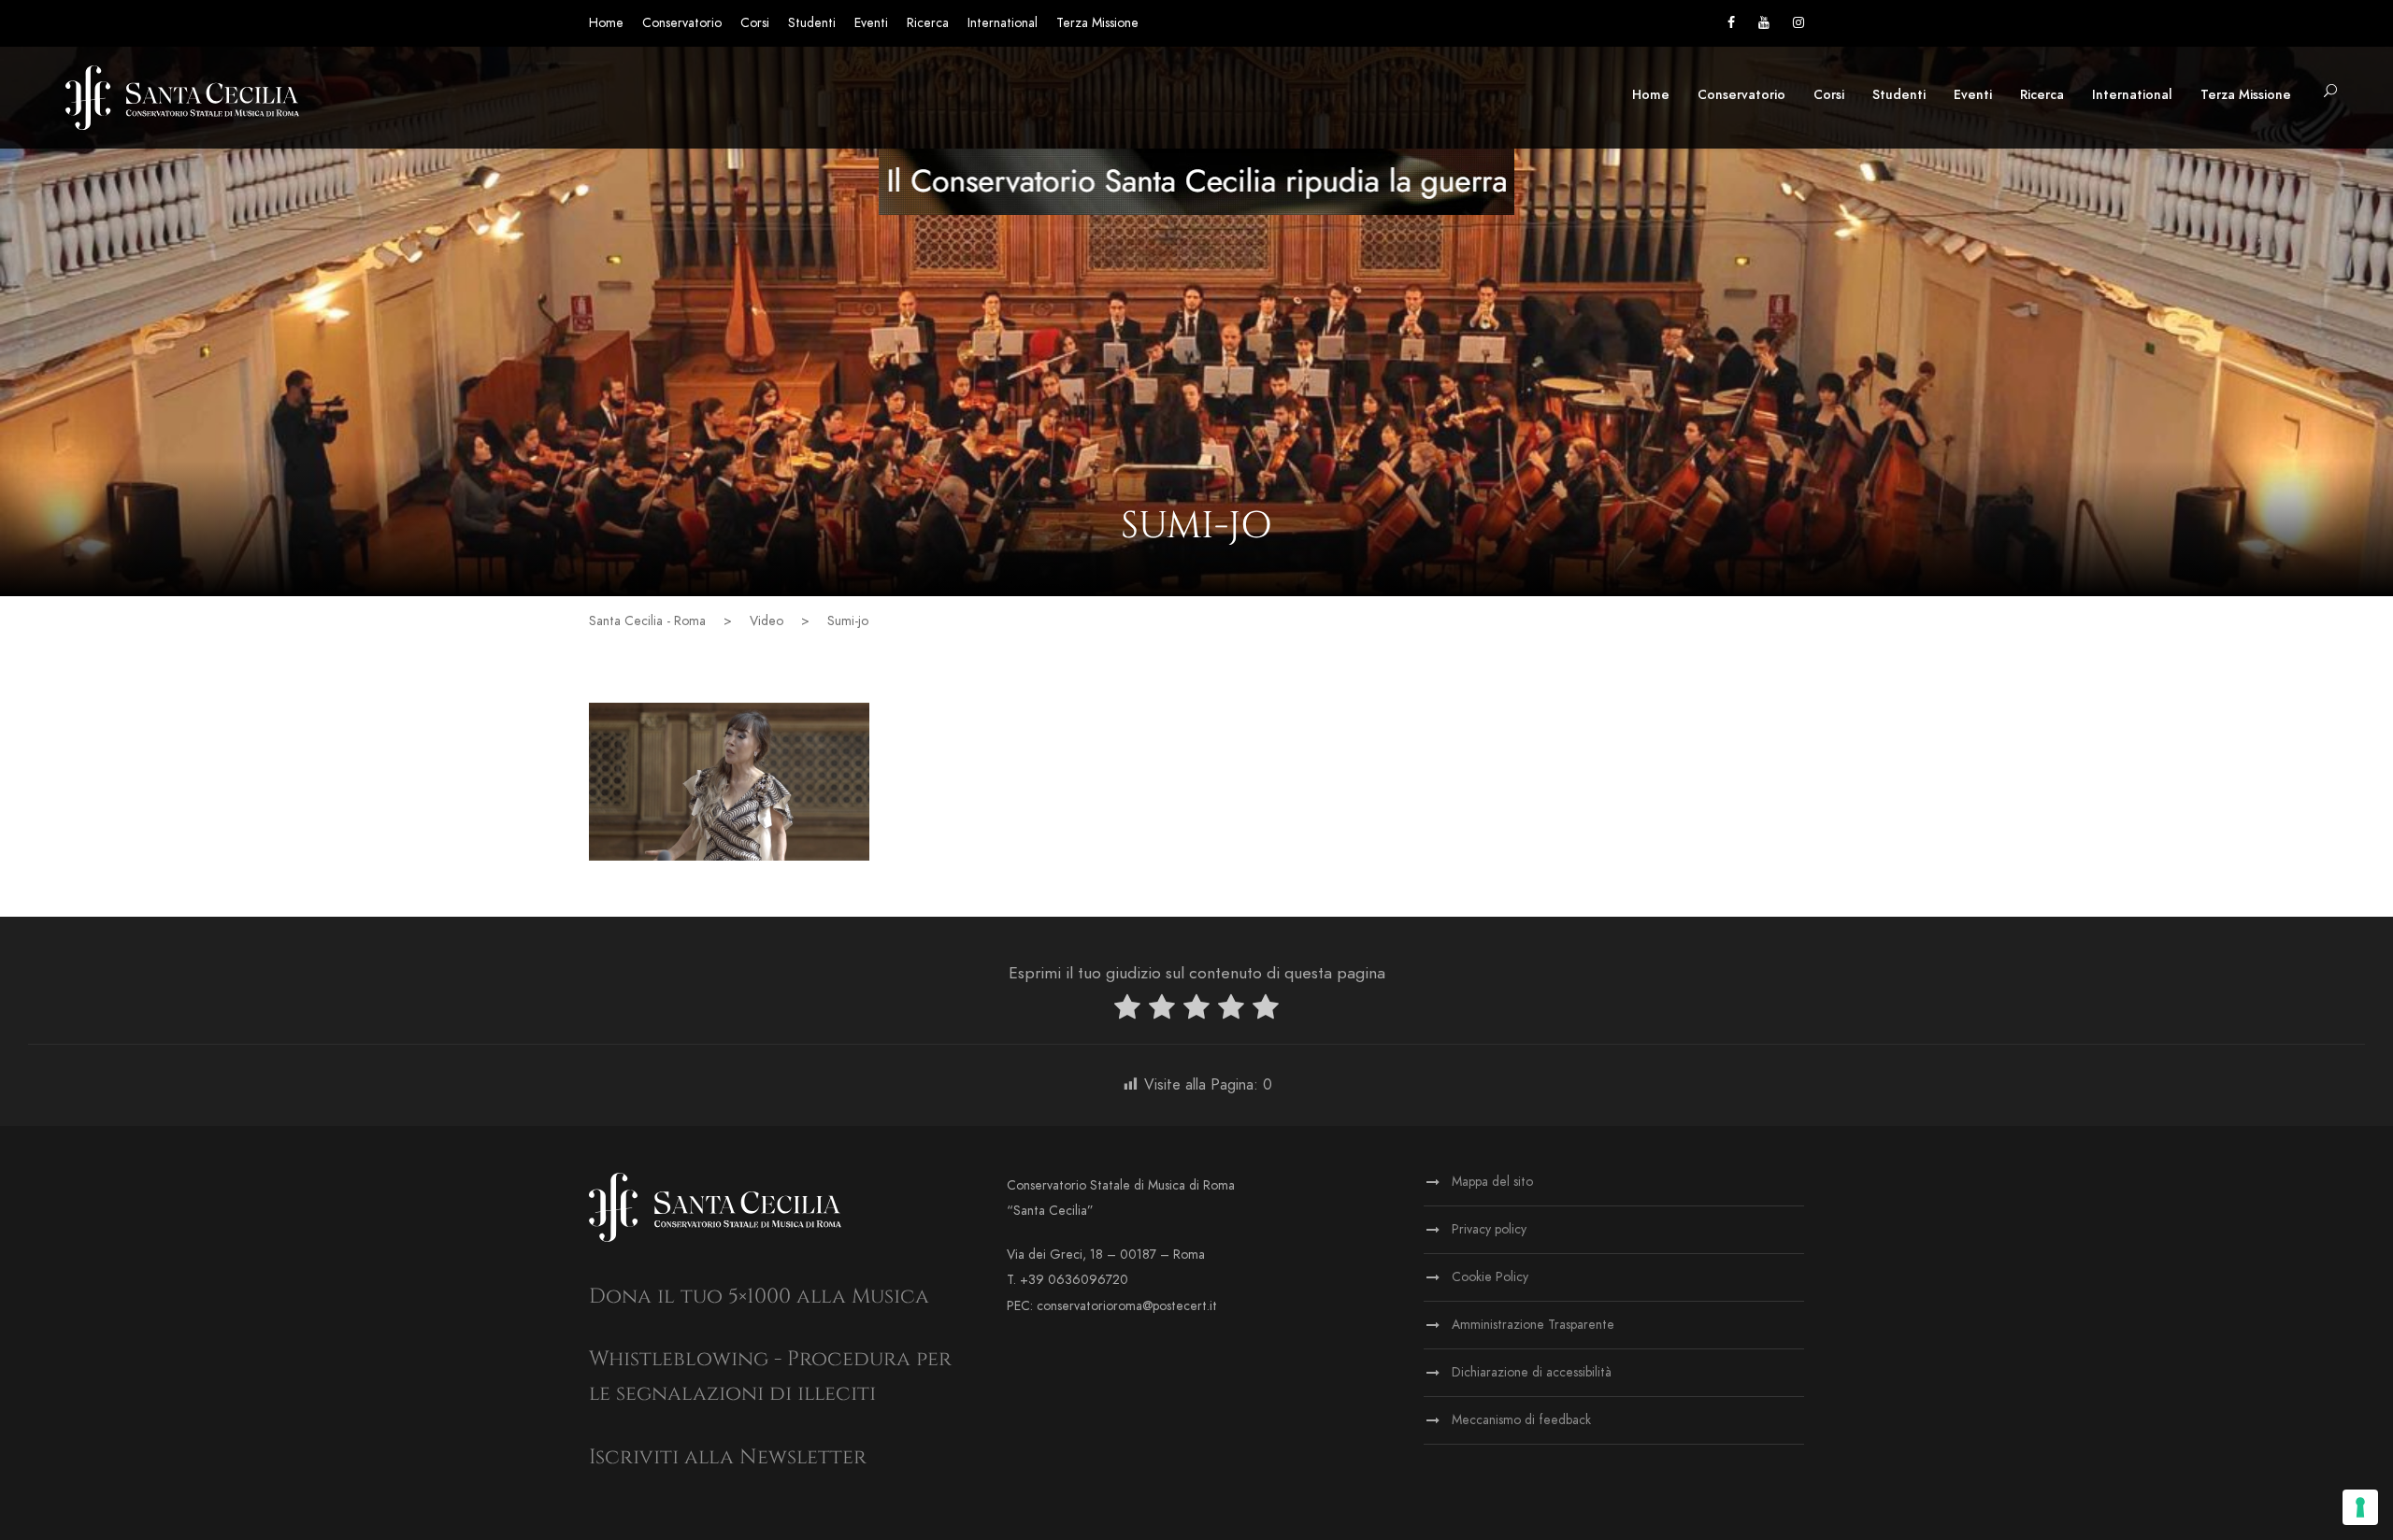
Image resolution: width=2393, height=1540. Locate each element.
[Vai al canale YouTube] (1764, 23)
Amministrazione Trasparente (1533, 1325)
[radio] (1127, 1011)
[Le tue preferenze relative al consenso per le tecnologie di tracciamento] (2360, 1507)
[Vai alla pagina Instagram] (1798, 23)
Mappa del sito (1492, 1182)
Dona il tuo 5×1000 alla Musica (759, 1297)
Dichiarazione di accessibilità (1532, 1372)
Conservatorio (682, 23)
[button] (2330, 92)
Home (606, 23)
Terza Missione (1097, 23)
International (1003, 23)
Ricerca (928, 23)
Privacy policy (1489, 1229)
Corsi (755, 23)
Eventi (871, 23)
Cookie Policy (1490, 1277)
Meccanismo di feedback (1521, 1420)
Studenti (812, 23)
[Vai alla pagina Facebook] (1731, 23)
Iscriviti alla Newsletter (728, 1457)
